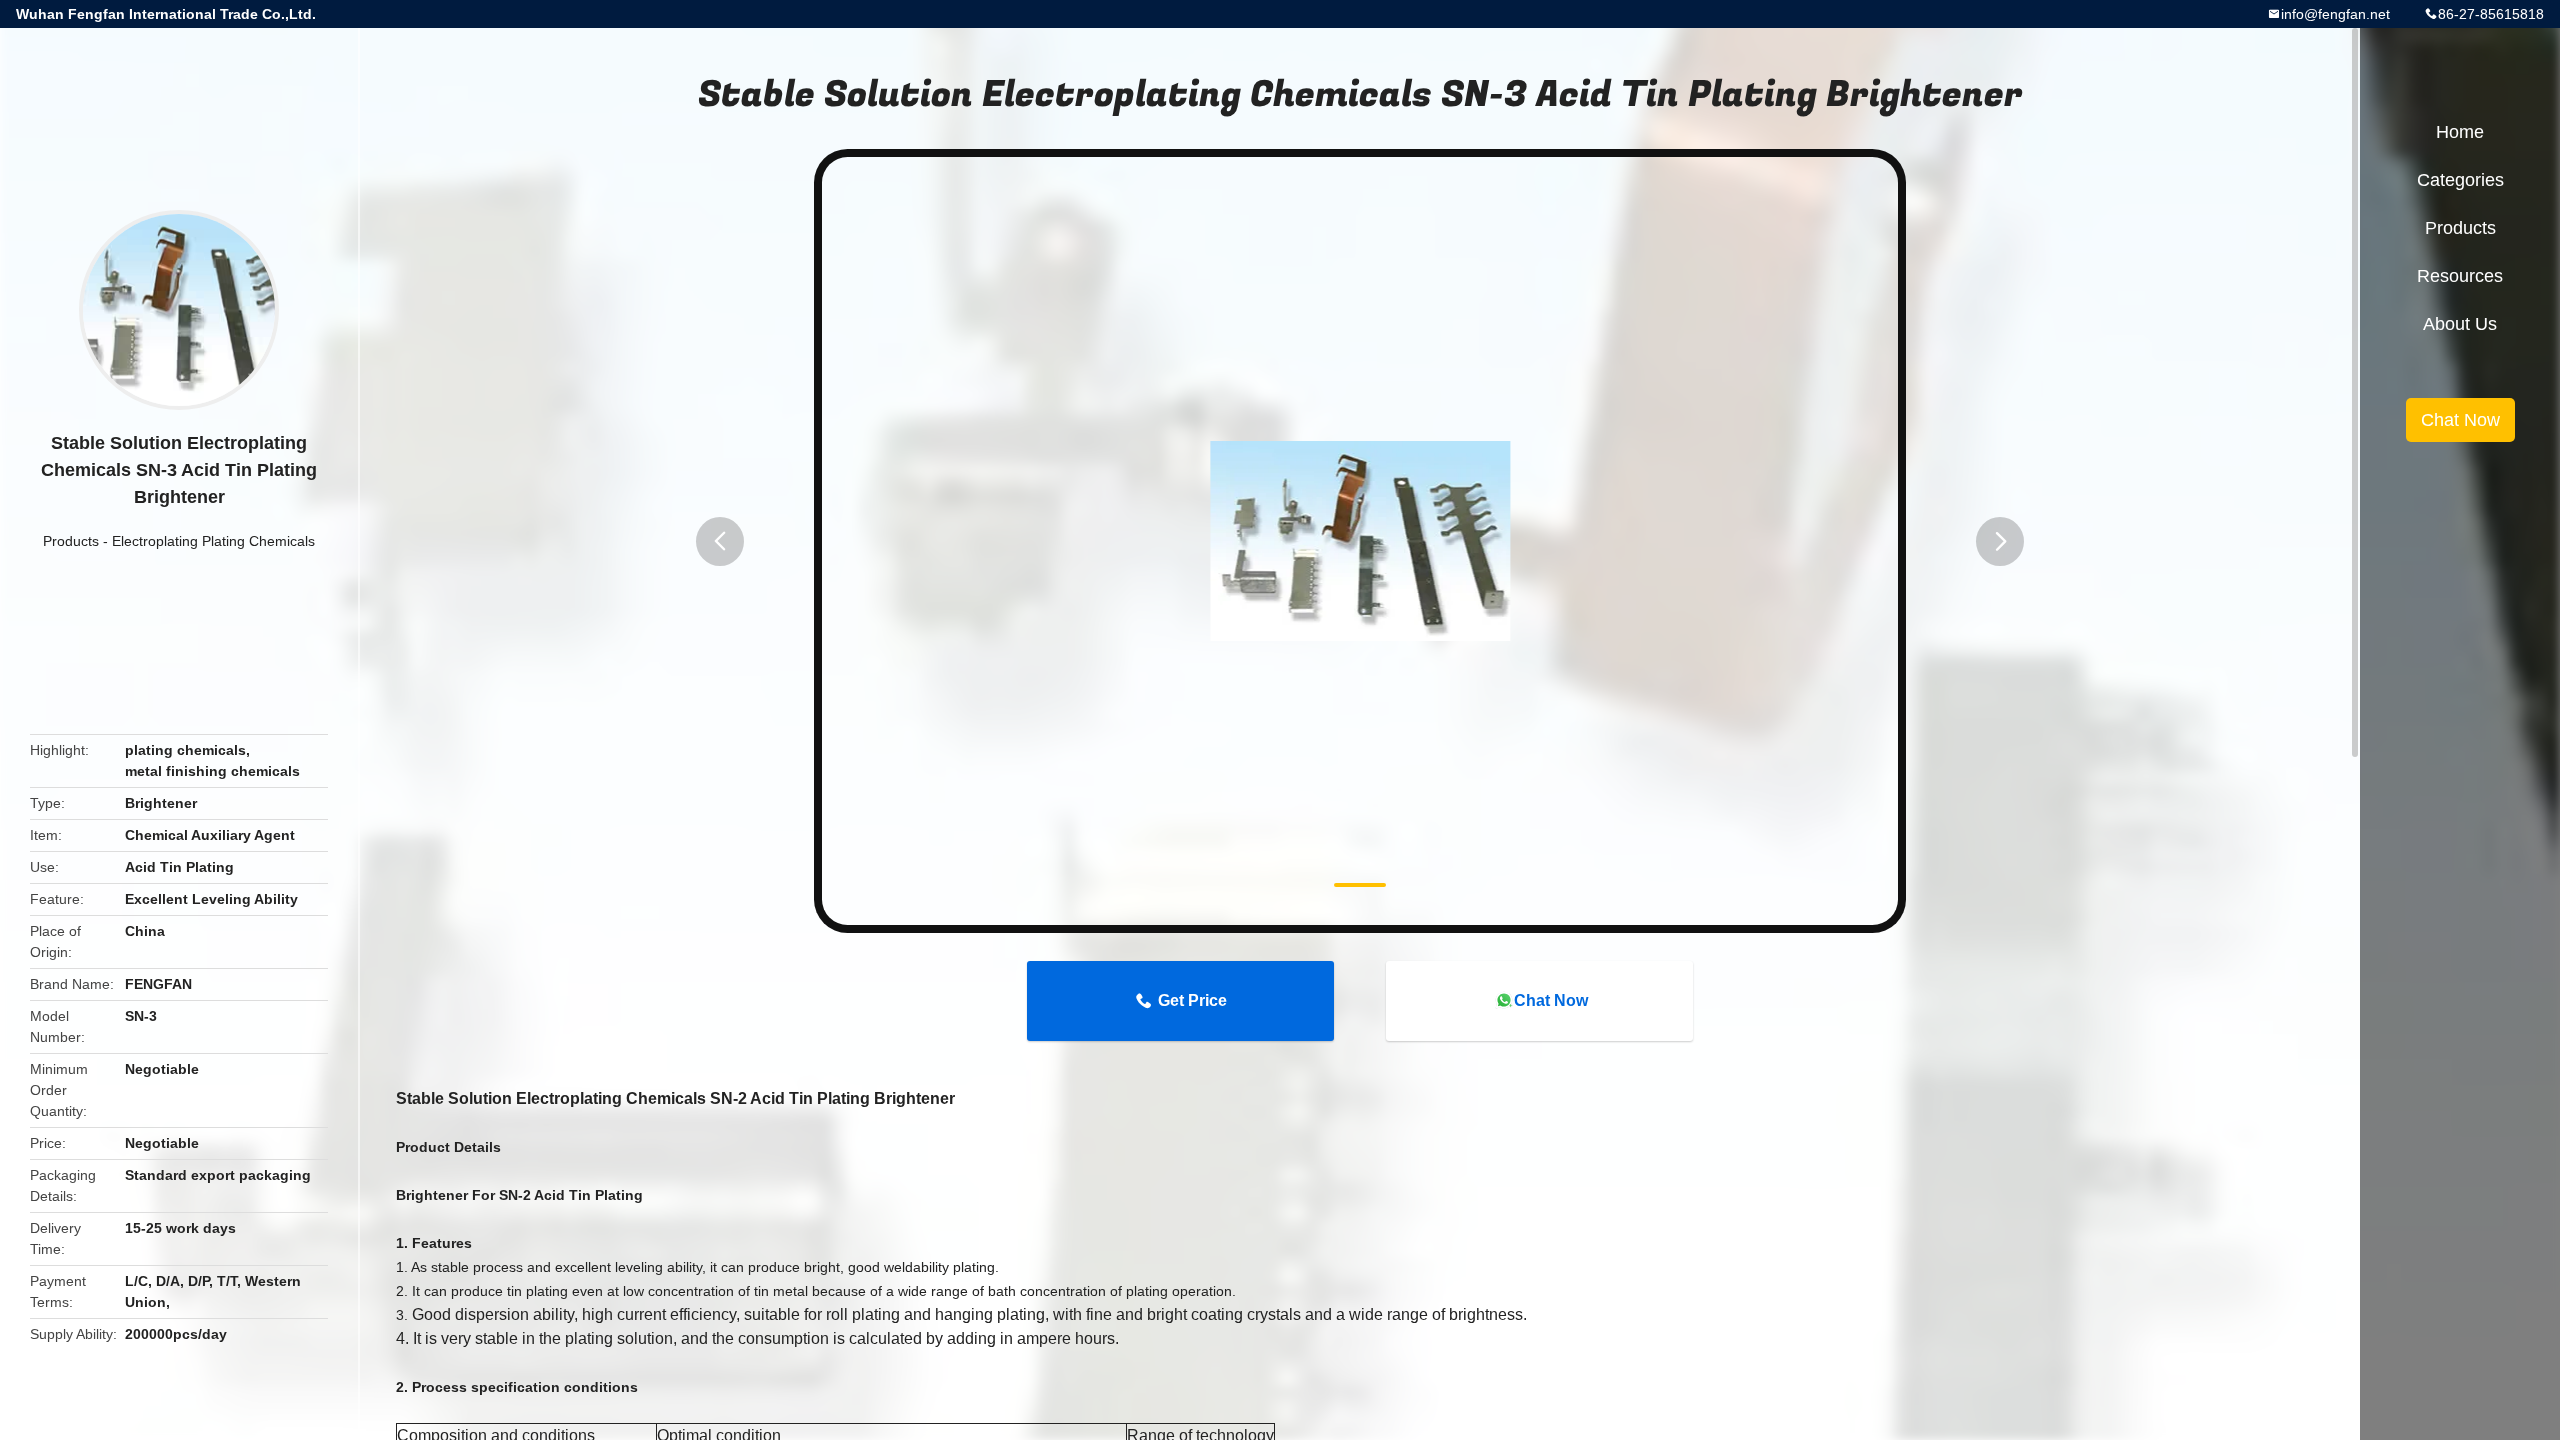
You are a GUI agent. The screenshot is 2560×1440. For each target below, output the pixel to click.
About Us (2460, 324)
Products (71, 541)
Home (2460, 132)
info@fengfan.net (2335, 14)
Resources (2460, 276)
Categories (2460, 180)
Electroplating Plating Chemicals (213, 541)
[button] (720, 541)
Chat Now (1551, 1000)
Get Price (1192, 1000)
